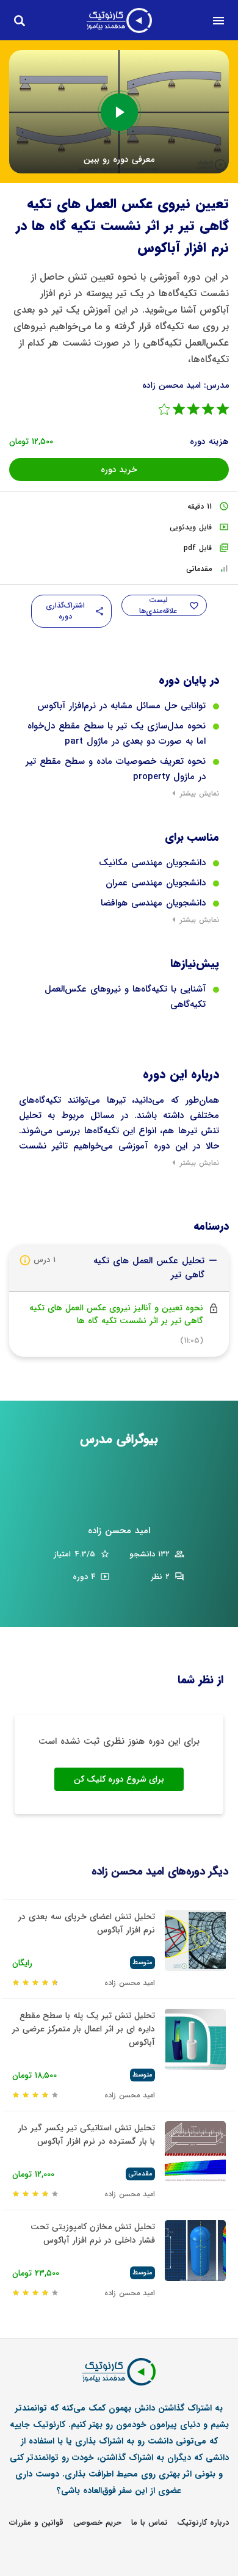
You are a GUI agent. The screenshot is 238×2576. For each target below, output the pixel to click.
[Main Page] (119, 20)
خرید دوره (119, 470)
